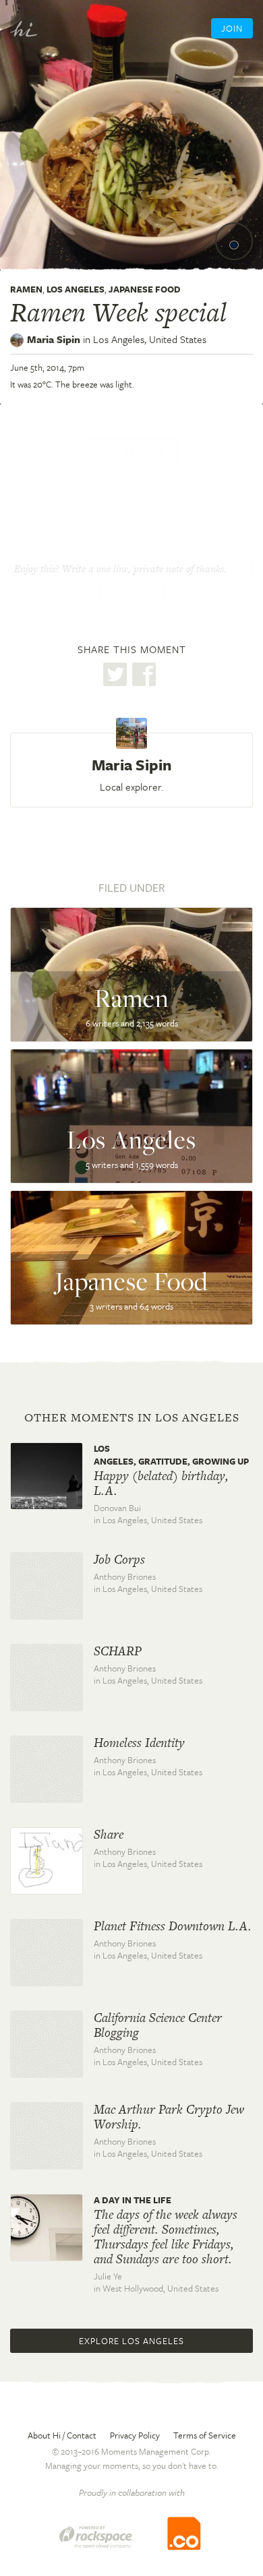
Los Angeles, (150, 339)
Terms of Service (205, 2435)
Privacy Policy (135, 2435)
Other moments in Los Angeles (132, 1417)
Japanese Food (145, 289)
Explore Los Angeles (131, 2341)
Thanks (131, 596)
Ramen (26, 289)
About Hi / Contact (62, 2435)
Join (232, 28)
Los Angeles (76, 289)
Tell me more (130, 452)
